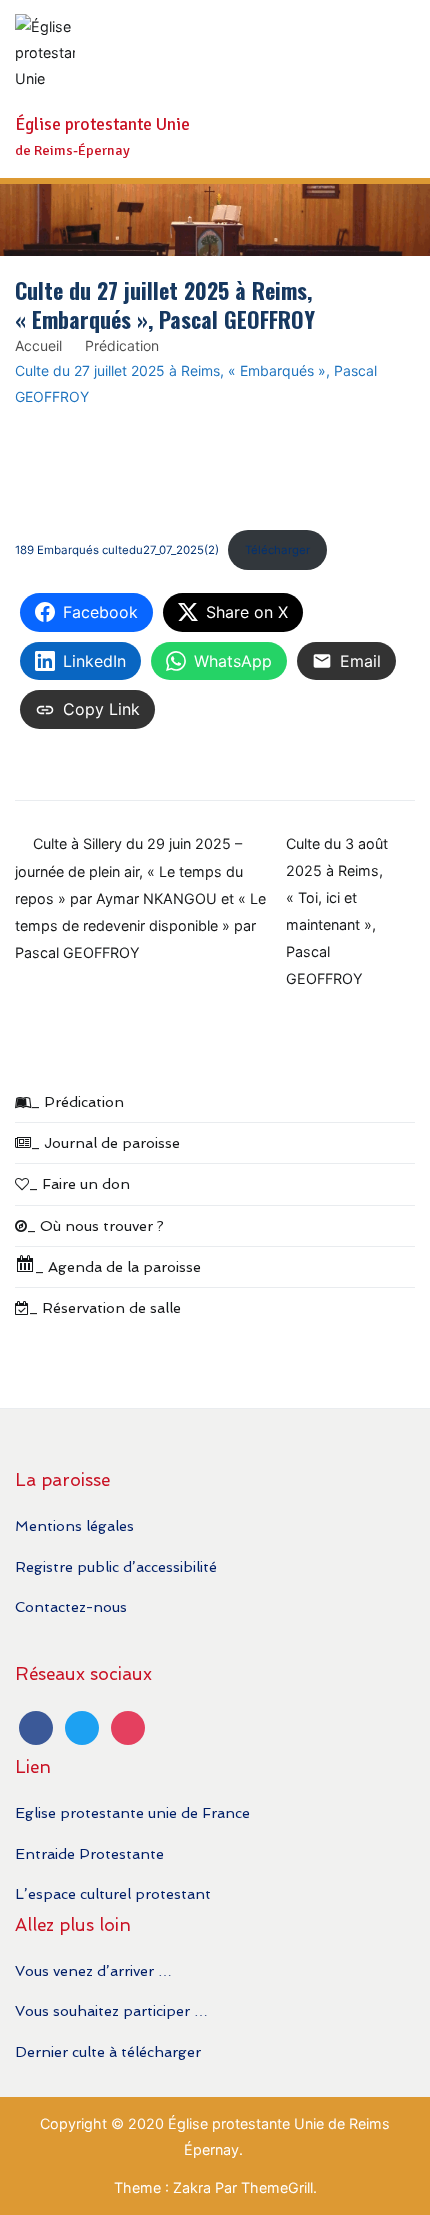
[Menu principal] (394, 89)
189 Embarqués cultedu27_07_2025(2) (117, 550)
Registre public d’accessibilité (116, 1566)
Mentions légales (74, 1525)
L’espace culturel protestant (113, 1893)
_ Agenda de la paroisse (118, 1266)
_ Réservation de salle (105, 1307)
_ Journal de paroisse (105, 1142)
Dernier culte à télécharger (108, 2051)
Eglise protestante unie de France (132, 1812)
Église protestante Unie (102, 124)
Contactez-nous (71, 1606)
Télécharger (277, 550)
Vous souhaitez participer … (111, 2010)
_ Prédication (77, 1101)
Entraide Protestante (89, 1853)
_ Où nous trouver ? (95, 1225)
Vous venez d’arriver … (93, 1970)
